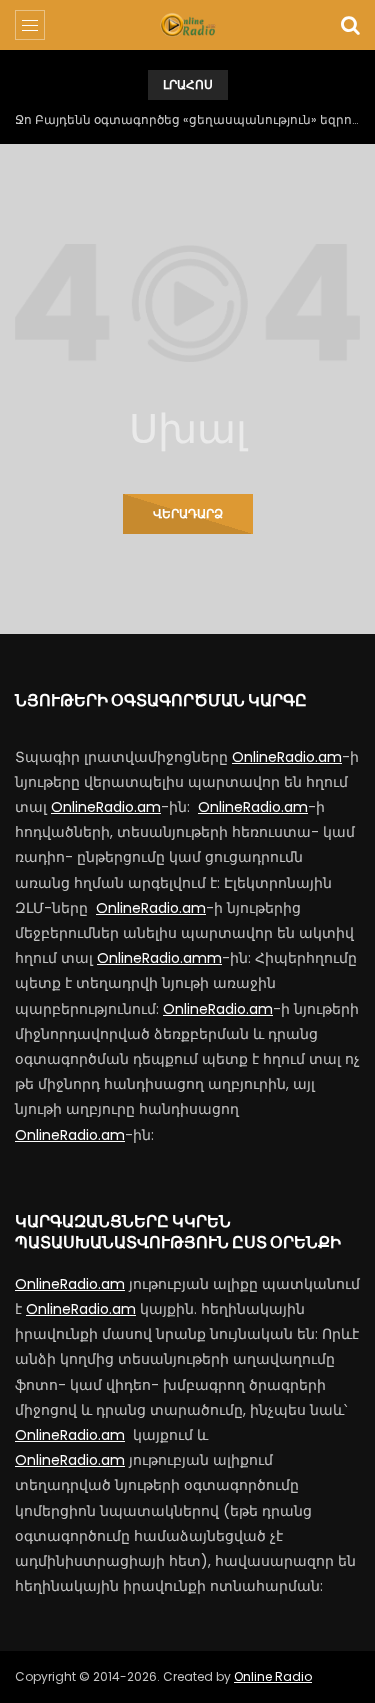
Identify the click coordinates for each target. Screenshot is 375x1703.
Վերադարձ (188, 513)
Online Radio (273, 1676)
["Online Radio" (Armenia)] (187, 25)
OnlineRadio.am (287, 757)
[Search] (350, 25)
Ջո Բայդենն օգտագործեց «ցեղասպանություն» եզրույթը (187, 119)
